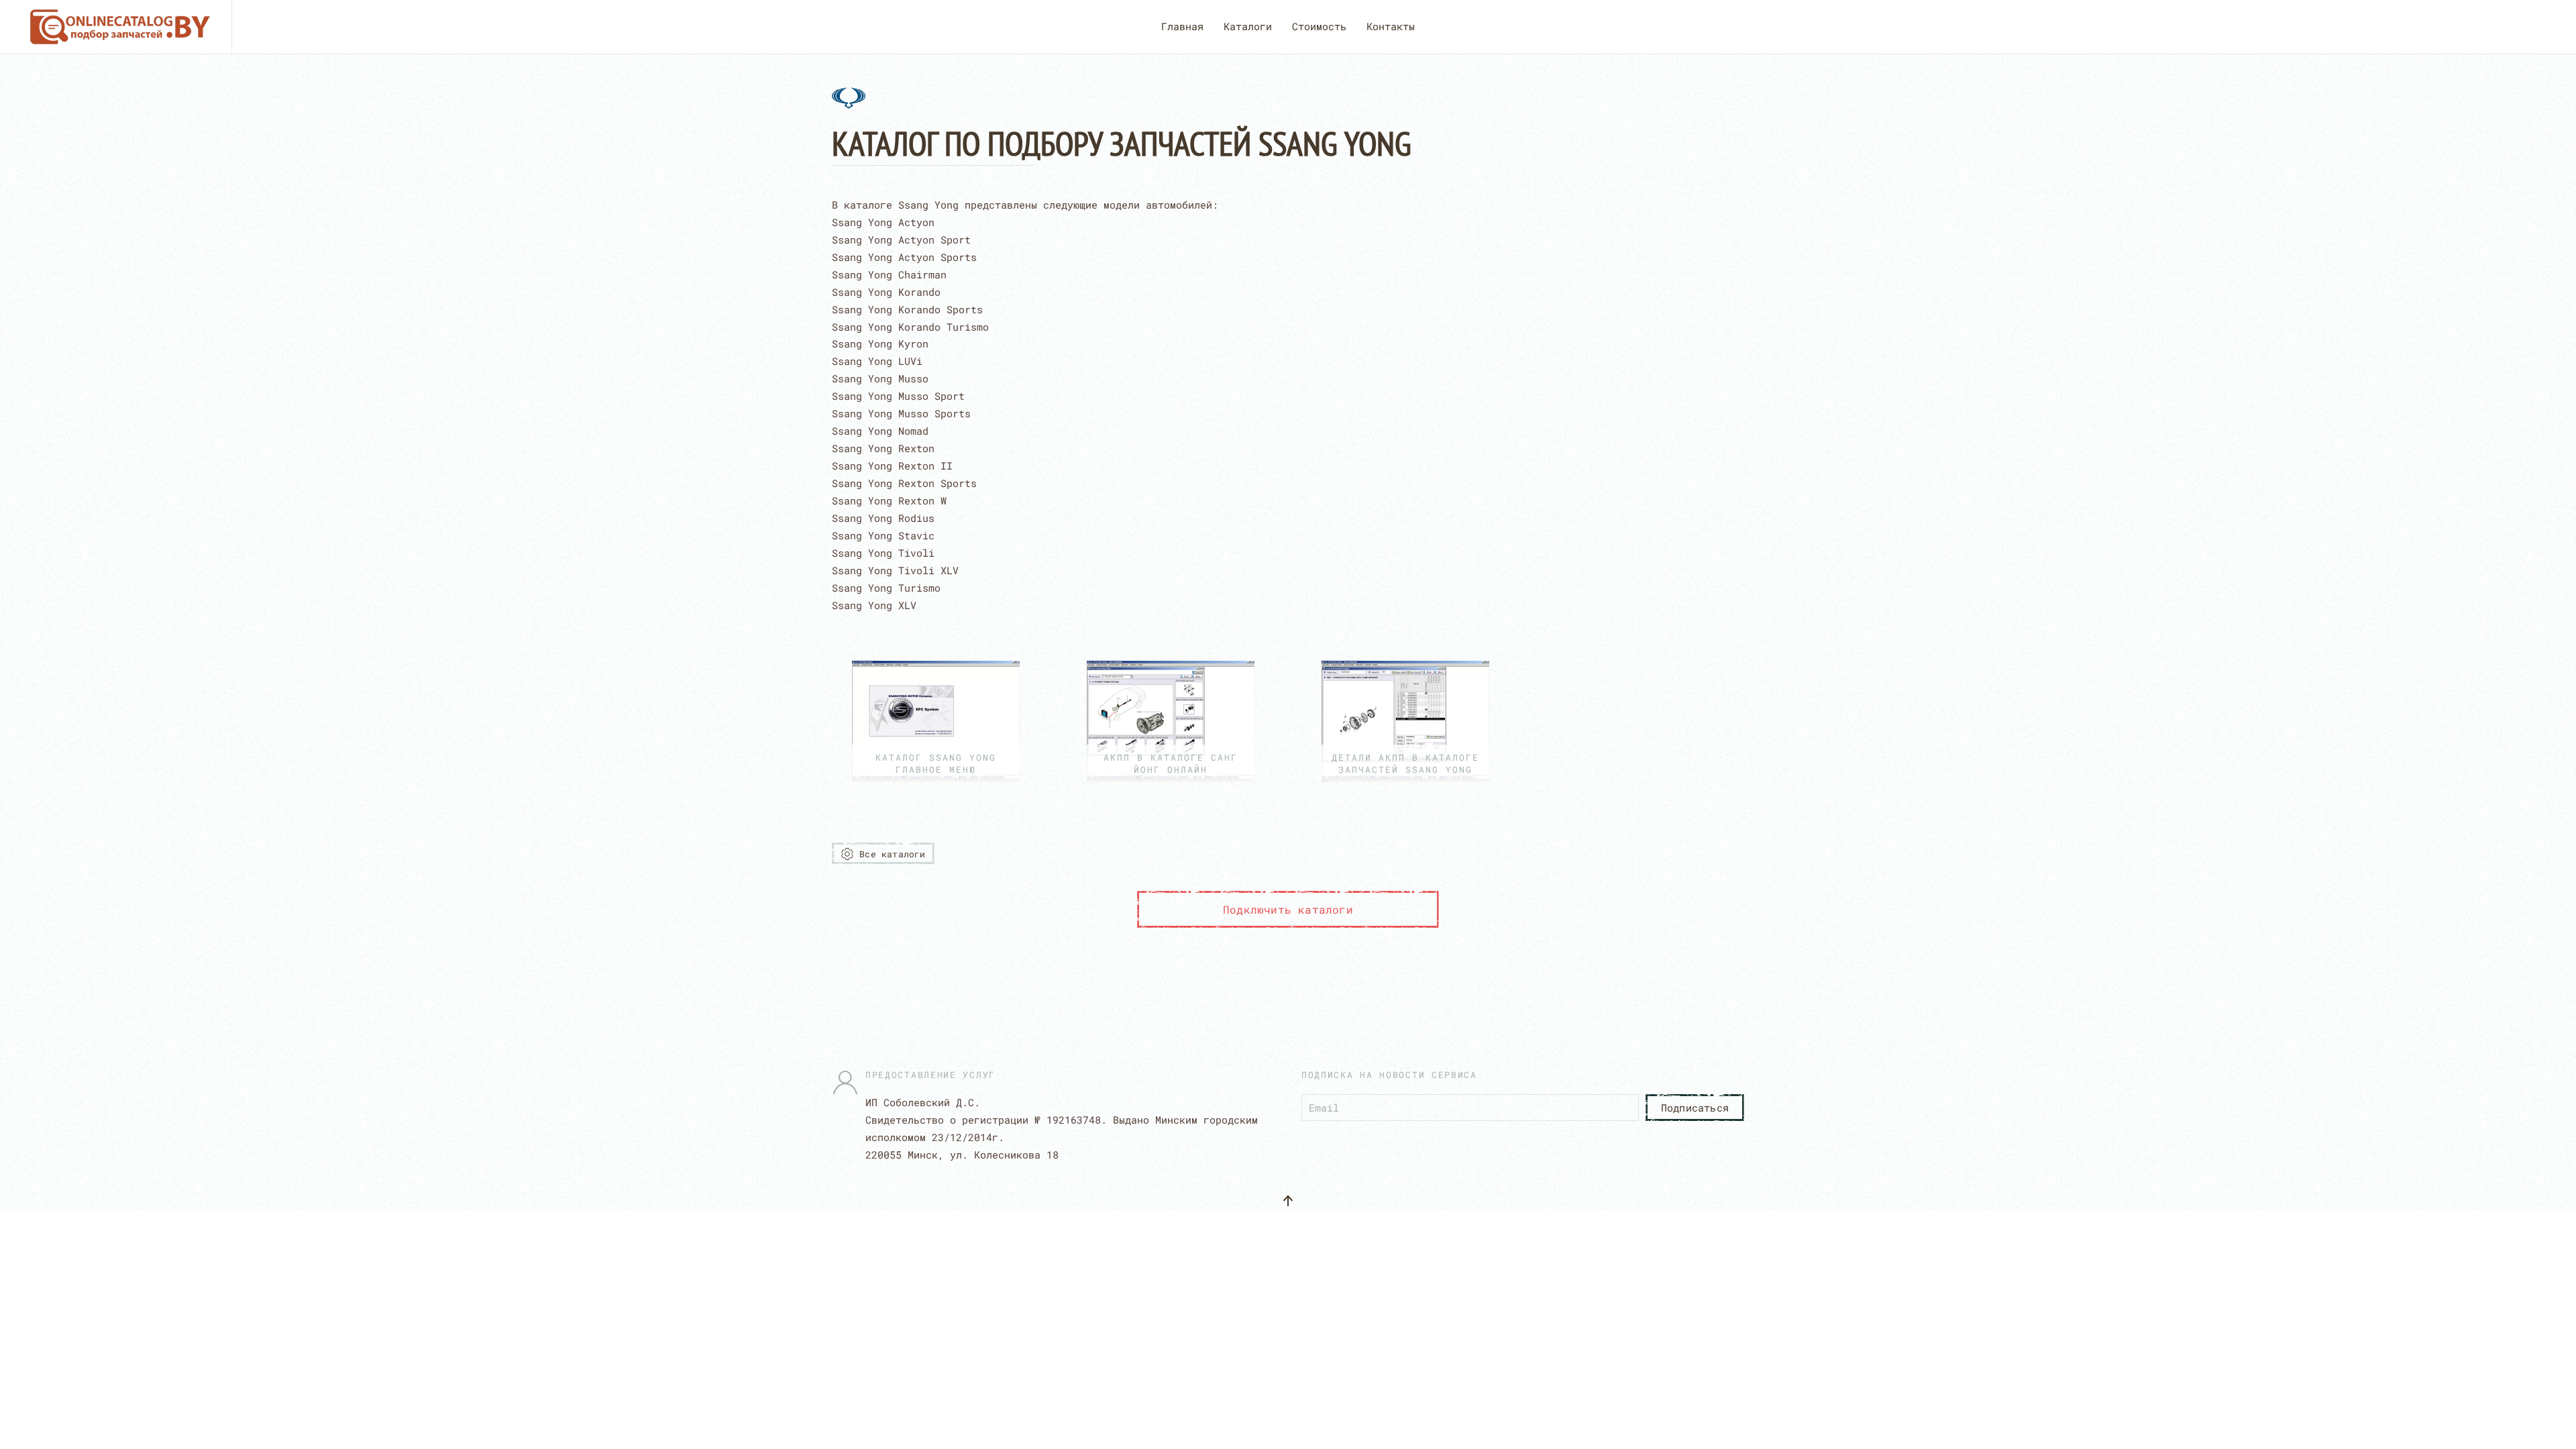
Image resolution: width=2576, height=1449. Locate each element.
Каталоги (1248, 26)
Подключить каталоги (1288, 909)
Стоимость (1319, 26)
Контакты (1391, 26)
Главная (1182, 26)
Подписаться (1695, 1108)
